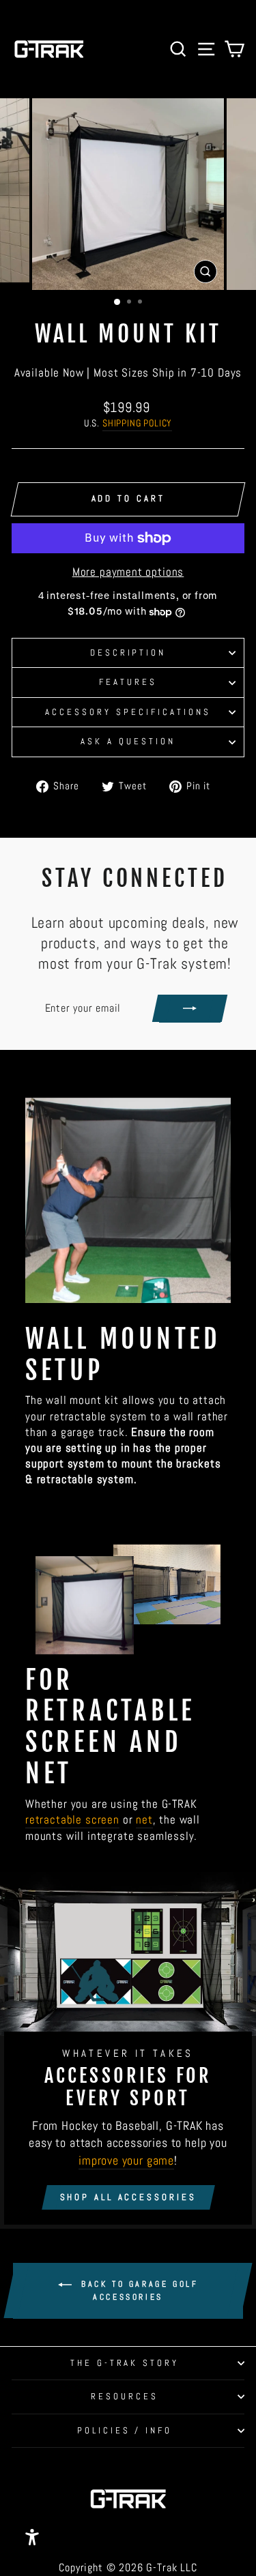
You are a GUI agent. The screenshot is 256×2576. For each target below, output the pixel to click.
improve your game (126, 2160)
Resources (125, 2396)
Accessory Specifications (128, 712)
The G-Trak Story (125, 2363)
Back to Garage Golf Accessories (138, 2291)
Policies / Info (125, 2430)
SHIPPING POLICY (137, 423)
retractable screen (72, 1820)
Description (128, 653)
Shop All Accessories (128, 2197)
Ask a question (128, 741)
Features (128, 682)
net (144, 1820)
